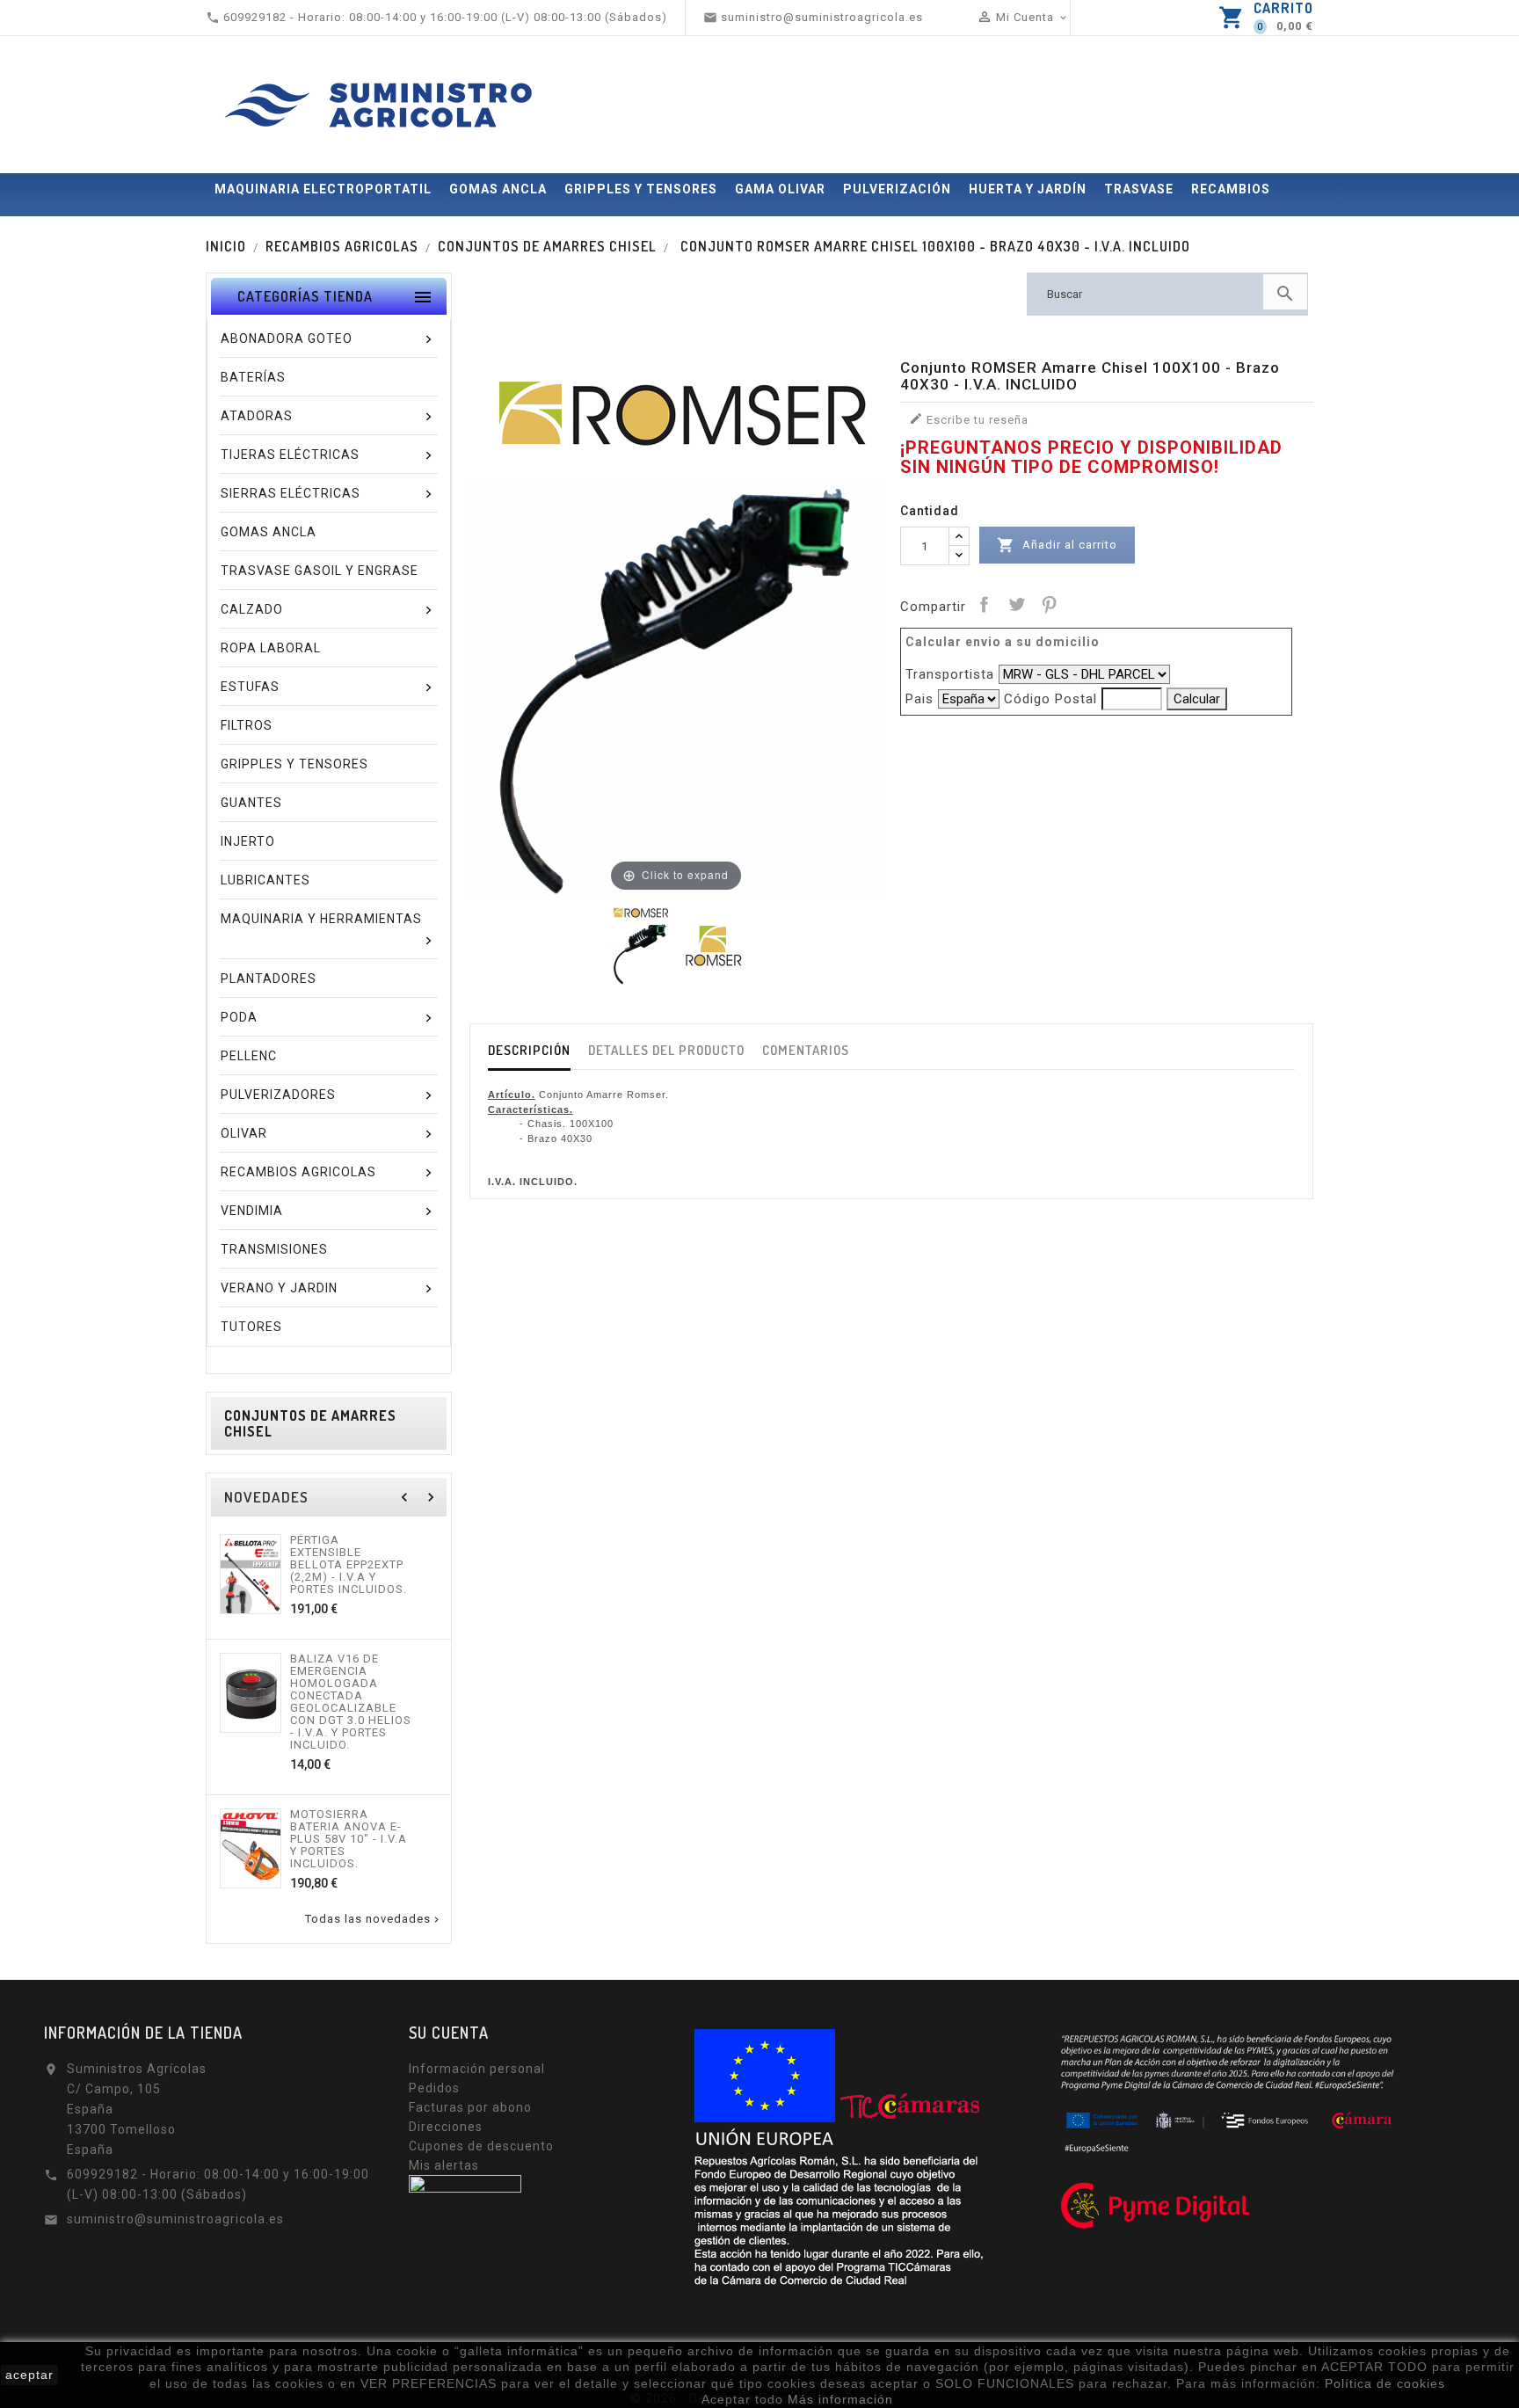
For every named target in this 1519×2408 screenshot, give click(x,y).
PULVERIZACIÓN (897, 189)
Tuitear (1016, 604)
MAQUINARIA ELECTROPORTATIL (323, 189)
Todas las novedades (374, 1919)
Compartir (984, 604)
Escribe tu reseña (969, 419)
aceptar (29, 2375)
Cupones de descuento (481, 2146)
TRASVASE (1139, 189)
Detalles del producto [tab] (666, 1050)
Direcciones (446, 2127)
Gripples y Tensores (641, 189)
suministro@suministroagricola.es (175, 2219)
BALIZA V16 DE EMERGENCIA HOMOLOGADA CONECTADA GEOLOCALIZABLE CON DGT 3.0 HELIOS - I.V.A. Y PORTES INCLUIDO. (351, 1702)
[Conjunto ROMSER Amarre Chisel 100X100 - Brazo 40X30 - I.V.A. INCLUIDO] (640, 945)
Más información (840, 2399)
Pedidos (434, 2088)
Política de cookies (1385, 2383)
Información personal (477, 2069)
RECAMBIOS (1231, 189)
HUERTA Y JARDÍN (1028, 189)
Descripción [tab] (529, 1050)
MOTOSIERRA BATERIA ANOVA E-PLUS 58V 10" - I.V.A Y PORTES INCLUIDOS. (349, 1839)
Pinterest (1049, 604)
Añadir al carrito (1057, 545)
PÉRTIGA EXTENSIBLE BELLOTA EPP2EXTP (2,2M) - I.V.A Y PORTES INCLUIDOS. (349, 1565)
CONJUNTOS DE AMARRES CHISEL (310, 1423)
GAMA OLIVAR (780, 189)
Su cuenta (449, 2033)
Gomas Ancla (498, 189)
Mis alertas (444, 2165)
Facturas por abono (470, 2107)
